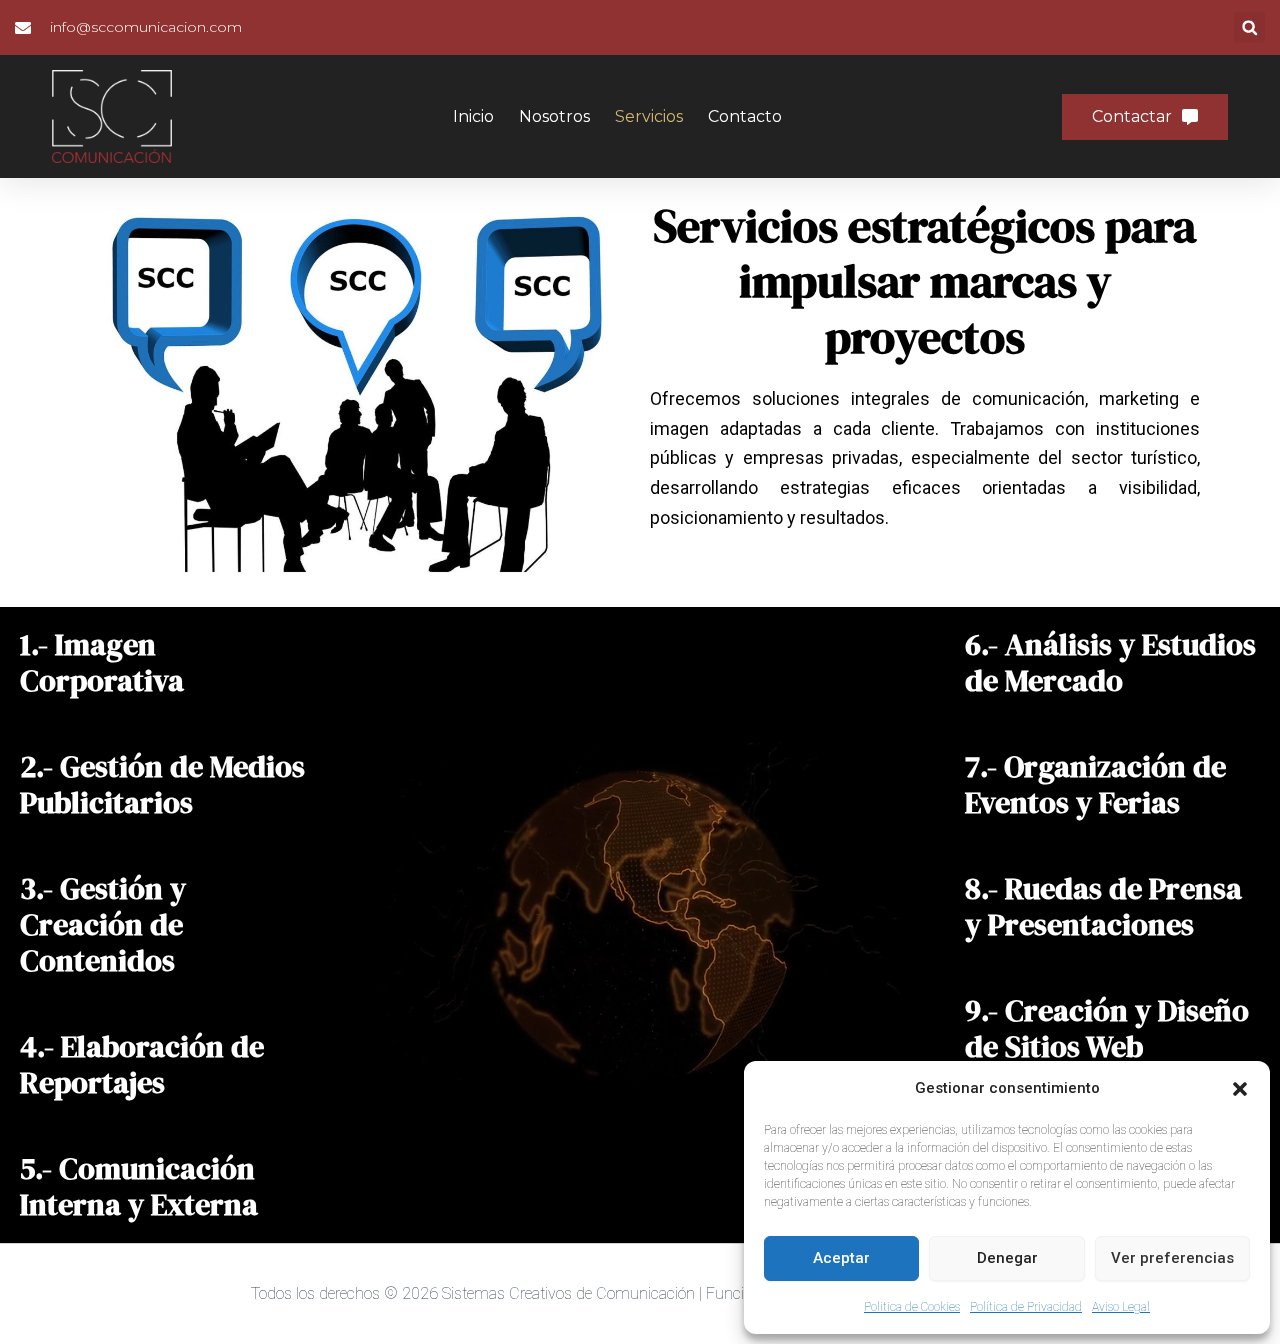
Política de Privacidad (1026, 1307)
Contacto (745, 116)
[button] (1240, 1089)
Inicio (473, 116)
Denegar (1007, 1258)
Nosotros (554, 116)
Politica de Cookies (912, 1307)
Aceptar (841, 1258)
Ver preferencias (1172, 1258)
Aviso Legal (1121, 1307)
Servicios (649, 116)
